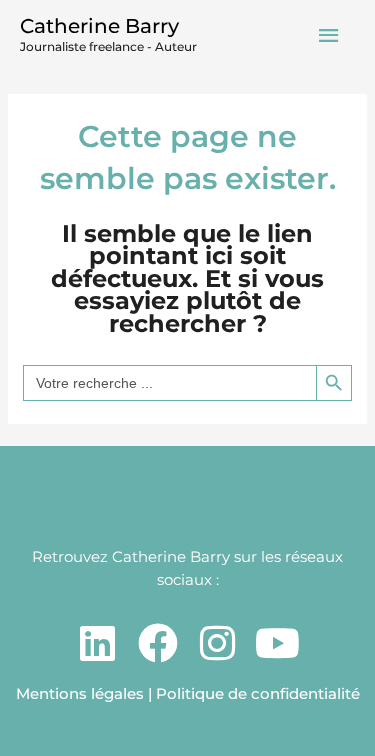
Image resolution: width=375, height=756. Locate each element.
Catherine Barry (99, 26)
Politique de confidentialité (258, 693)
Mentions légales (80, 693)
